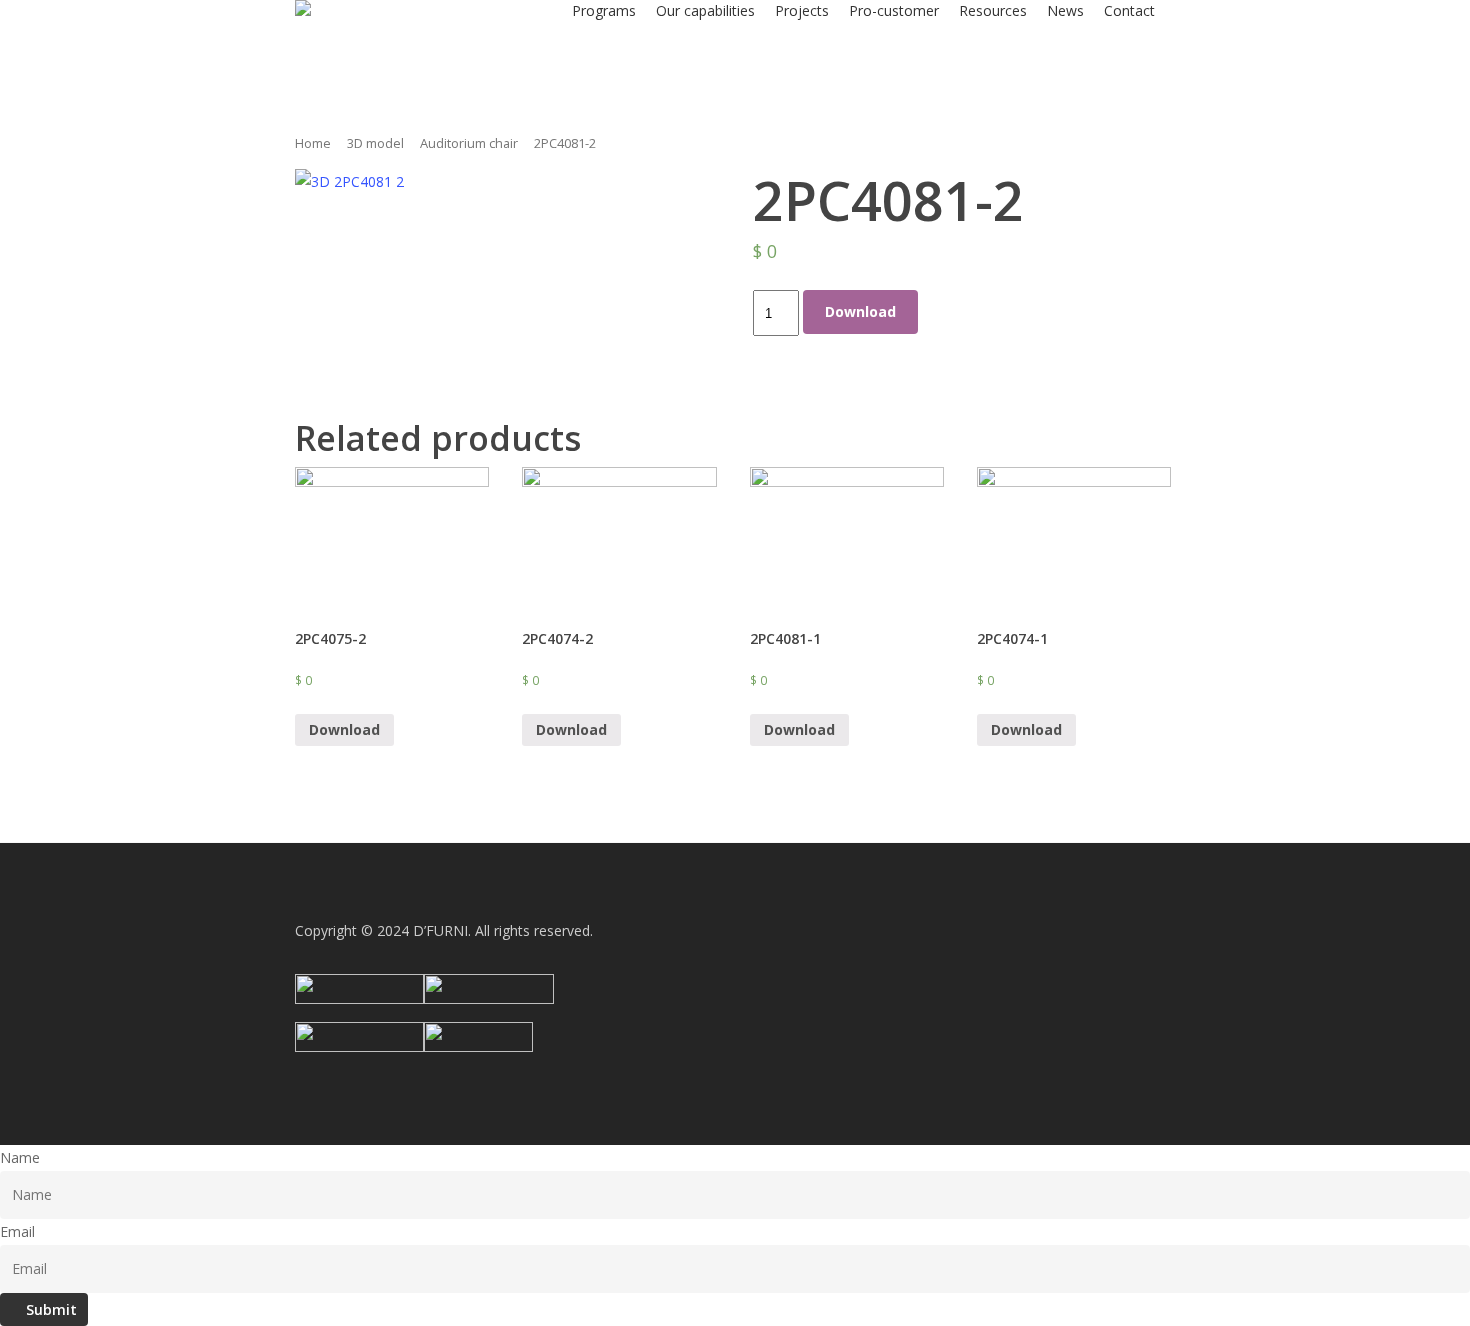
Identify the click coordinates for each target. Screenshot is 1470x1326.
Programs (604, 10)
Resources (993, 10)
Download (860, 311)
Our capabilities (705, 10)
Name (20, 1157)
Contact (1129, 10)
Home (313, 143)
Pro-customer (894, 10)
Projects (802, 10)
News (1065, 10)
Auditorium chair (469, 143)
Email (17, 1231)
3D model (375, 143)
